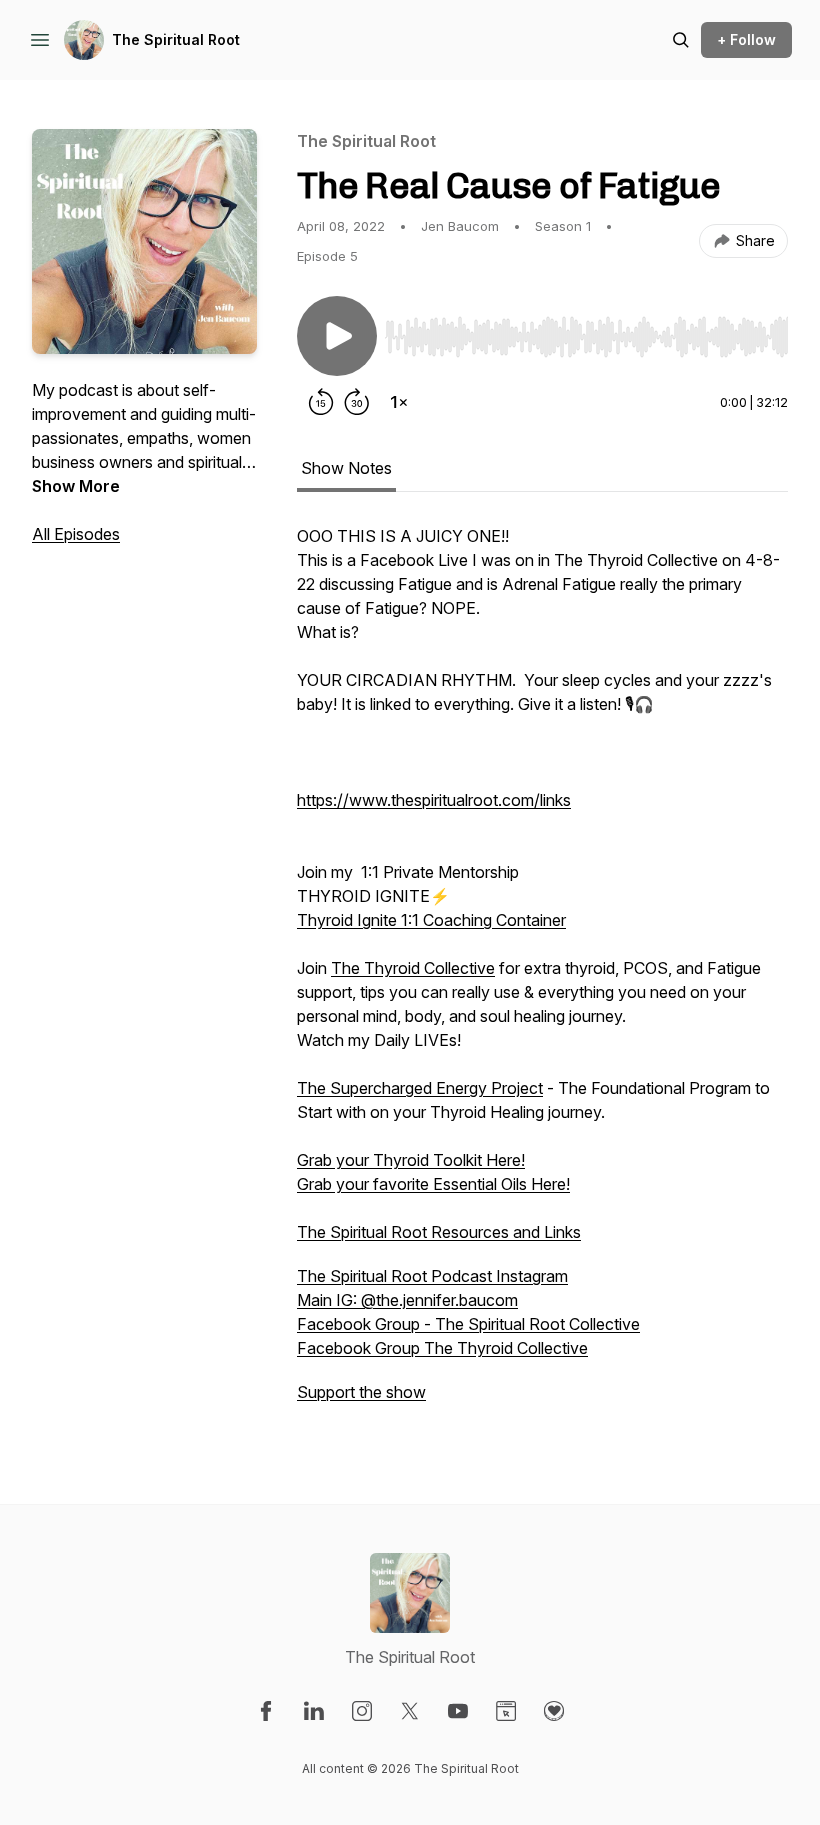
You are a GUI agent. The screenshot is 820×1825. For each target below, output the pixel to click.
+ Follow (746, 39)
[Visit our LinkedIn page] (314, 1711)
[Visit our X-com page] (410, 1711)
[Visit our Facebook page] (266, 1711)
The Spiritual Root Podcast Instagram (432, 1276)
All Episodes (76, 534)
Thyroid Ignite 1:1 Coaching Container (431, 920)
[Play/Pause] (337, 336)
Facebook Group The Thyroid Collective (442, 1348)
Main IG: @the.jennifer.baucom (407, 1300)
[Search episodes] (681, 40)
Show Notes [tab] (346, 468)
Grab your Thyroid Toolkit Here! (411, 1160)
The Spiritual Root (176, 39)
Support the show (361, 1392)
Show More (76, 486)
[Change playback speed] (399, 402)
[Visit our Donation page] (554, 1711)
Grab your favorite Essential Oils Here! (433, 1184)
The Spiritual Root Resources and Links (439, 1232)
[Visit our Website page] (506, 1711)
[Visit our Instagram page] (362, 1711)
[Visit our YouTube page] (458, 1711)
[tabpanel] (542, 974)
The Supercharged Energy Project (420, 1088)
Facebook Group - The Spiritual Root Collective (468, 1324)
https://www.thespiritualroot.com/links (434, 800)
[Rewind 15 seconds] (321, 402)
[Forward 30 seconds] (357, 402)
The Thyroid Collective (413, 968)
